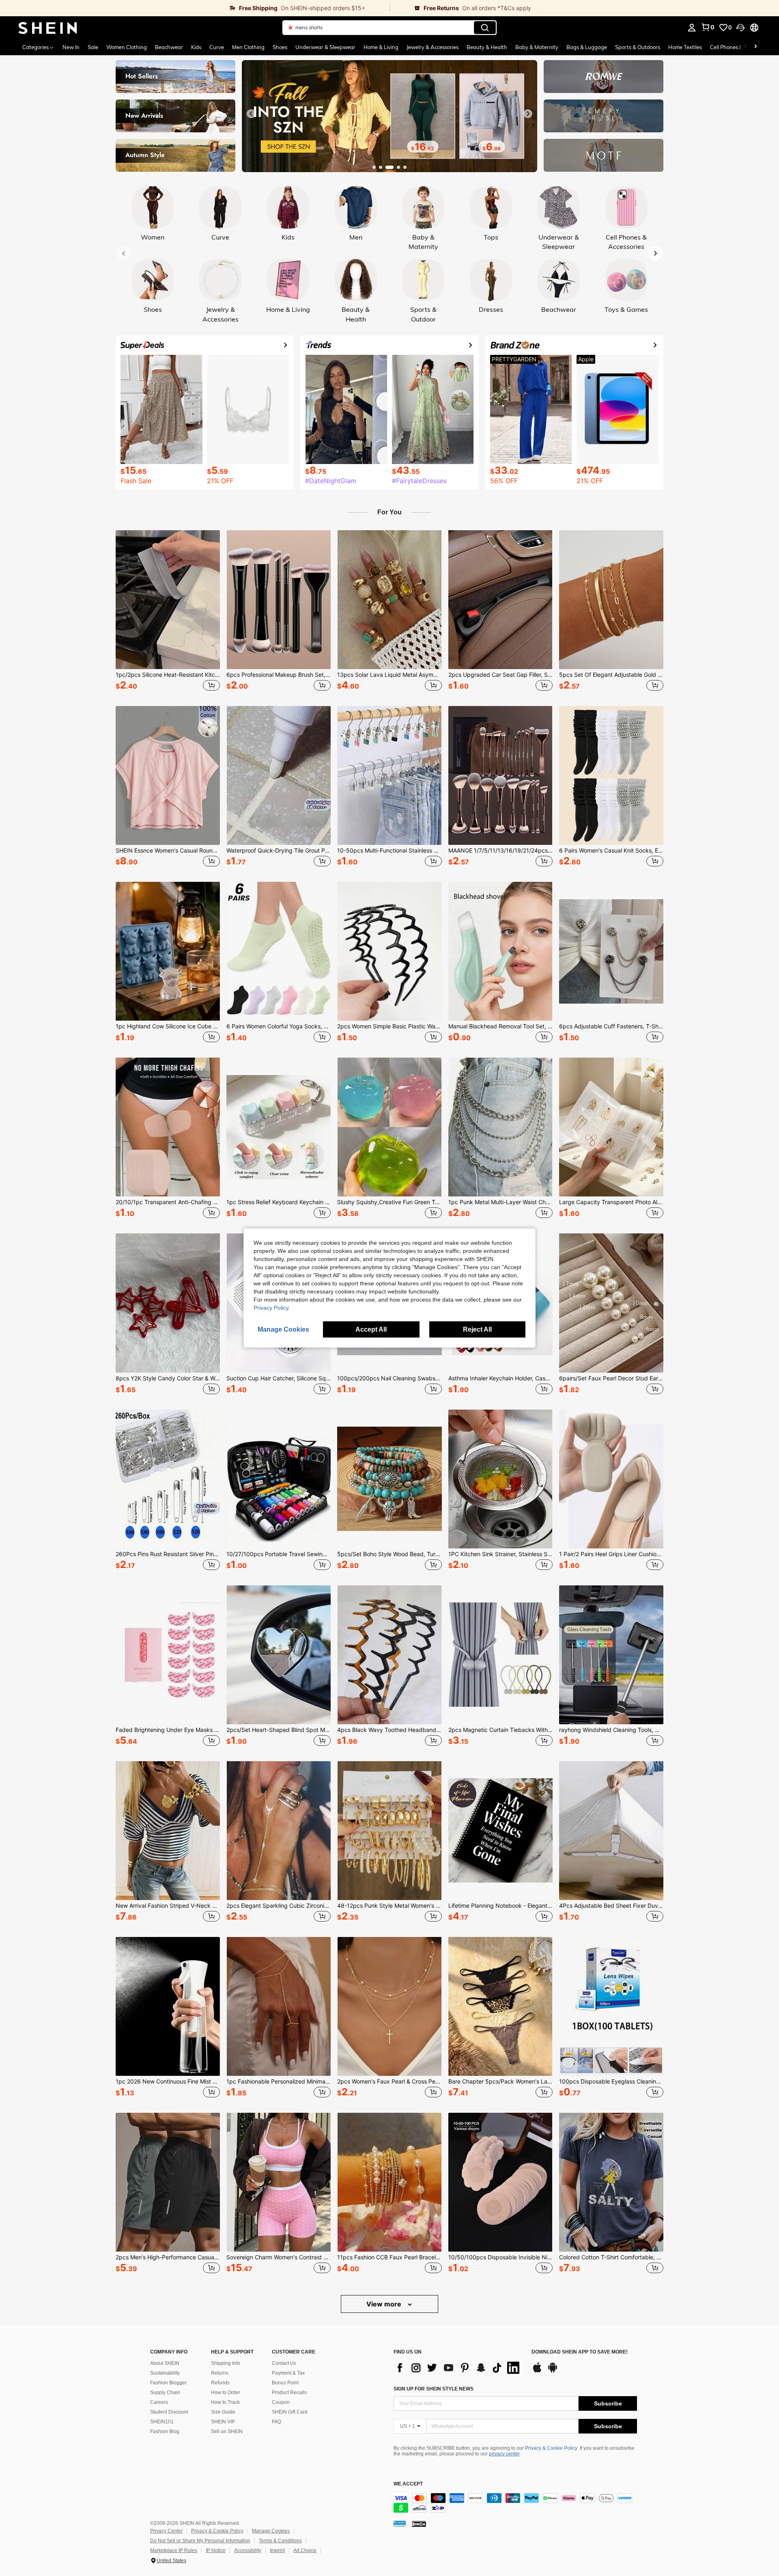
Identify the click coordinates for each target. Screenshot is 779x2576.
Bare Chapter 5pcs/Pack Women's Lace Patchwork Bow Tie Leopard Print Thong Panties (500, 2082)
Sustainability (165, 2373)
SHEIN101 (162, 2422)
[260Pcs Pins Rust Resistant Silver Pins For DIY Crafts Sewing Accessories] (168, 1479)
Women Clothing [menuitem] (127, 47)
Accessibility (248, 2550)
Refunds (220, 2383)
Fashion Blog (165, 2431)
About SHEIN (165, 2363)
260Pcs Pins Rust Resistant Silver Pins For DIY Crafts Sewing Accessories (168, 1554)
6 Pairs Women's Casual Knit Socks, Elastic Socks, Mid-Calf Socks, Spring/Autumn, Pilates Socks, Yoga (611, 851)
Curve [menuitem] (217, 47)
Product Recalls (289, 2392)
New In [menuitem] (71, 47)
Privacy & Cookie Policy (551, 2448)
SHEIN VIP (223, 2422)
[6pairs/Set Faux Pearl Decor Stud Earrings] (611, 1303)
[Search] (485, 28)
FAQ (277, 2422)
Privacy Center (166, 2531)
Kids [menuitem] (196, 47)
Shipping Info (226, 2363)
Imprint (277, 2550)
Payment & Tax (288, 2373)
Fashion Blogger (168, 2383)
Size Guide (223, 2412)
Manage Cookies (271, 2531)
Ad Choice (305, 2550)
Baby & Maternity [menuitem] (537, 47)
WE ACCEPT (408, 2484)
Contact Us (284, 2363)
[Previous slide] (251, 114)
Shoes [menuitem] (280, 47)
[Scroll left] (746, 47)
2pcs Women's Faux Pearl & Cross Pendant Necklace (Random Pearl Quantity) (389, 2082)
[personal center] (692, 28)
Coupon (281, 2402)
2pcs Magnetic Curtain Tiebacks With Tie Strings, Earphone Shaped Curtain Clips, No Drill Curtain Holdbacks (500, 1730)
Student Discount (169, 2412)
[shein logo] (48, 28)
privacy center (504, 2454)
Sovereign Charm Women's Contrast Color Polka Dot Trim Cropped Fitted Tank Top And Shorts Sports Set (279, 2257)
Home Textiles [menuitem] (685, 47)
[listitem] (168, 612)
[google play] (553, 2371)
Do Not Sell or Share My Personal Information (200, 2541)
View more (385, 2304)
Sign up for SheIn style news (434, 2389)
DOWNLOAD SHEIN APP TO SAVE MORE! (580, 2352)
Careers (159, 2402)
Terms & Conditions (280, 2541)
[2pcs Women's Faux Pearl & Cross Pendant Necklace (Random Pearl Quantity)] (389, 2006)
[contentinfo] (515, 2503)
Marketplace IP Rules (174, 2550)
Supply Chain (165, 2392)
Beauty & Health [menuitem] (487, 47)
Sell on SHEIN (227, 2431)
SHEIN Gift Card (290, 2412)
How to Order (226, 2392)
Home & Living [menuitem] (381, 47)
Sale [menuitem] (93, 47)
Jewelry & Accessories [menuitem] (433, 47)
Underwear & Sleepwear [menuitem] (325, 47)
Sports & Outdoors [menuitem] (638, 47)
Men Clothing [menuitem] (248, 47)
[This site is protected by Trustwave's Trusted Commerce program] (400, 2523)
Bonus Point (285, 2383)
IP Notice (216, 2550)
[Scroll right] (755, 47)
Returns (220, 2373)
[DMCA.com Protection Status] (419, 2523)
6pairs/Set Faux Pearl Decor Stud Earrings (611, 1378)
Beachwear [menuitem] (169, 47)
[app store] (537, 2371)
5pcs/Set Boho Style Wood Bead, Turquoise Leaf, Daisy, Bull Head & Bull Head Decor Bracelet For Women (389, 1554)
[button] (740, 28)
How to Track (225, 2402)
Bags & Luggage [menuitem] (587, 47)
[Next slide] (528, 114)
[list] (458, 2368)
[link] (195, 8)
